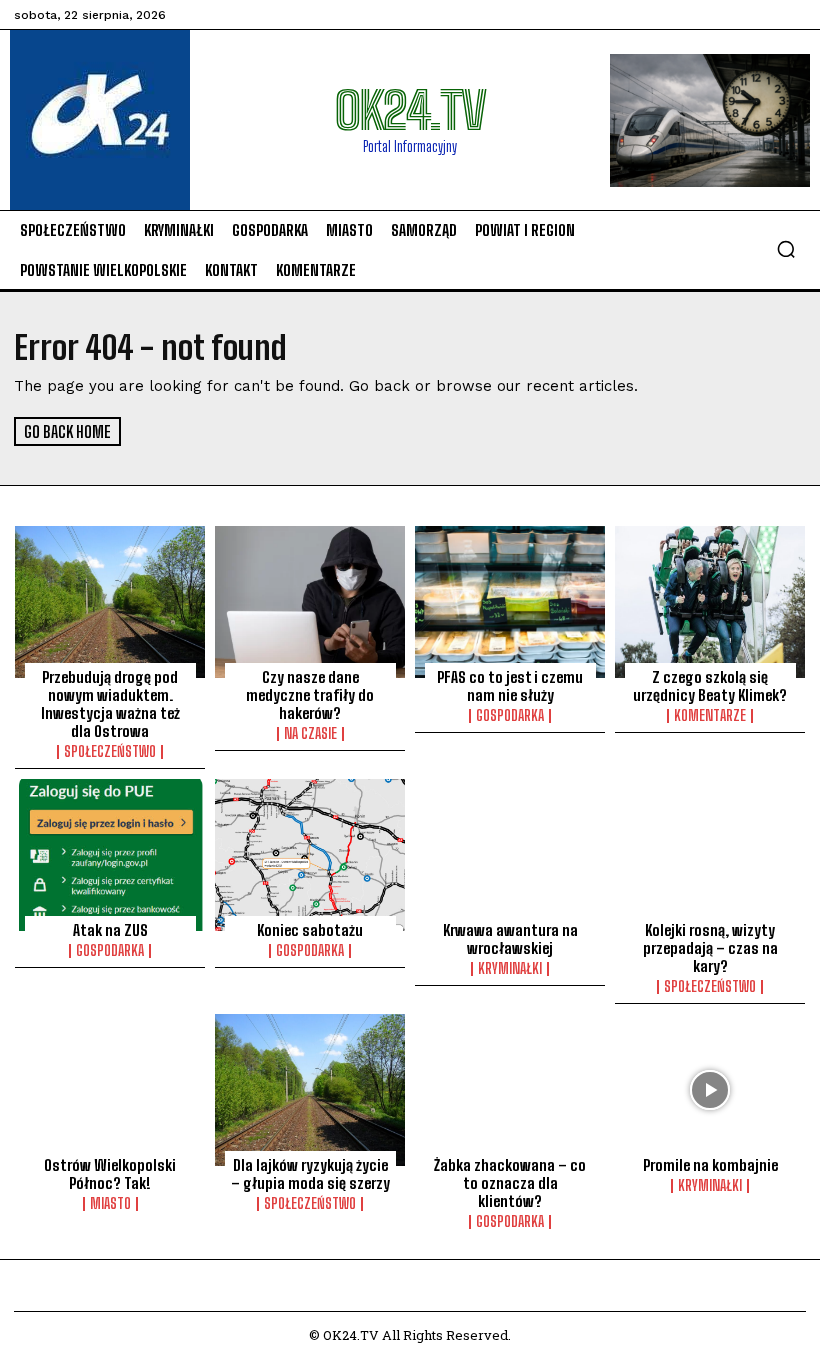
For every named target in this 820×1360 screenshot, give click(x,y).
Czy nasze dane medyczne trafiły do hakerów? (310, 695)
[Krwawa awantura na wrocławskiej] (510, 855)
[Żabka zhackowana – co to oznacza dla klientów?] (510, 1090)
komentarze (710, 716)
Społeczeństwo (110, 752)
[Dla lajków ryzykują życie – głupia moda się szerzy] (310, 1090)
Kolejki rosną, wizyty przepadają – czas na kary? (710, 948)
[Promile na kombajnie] (710, 1090)
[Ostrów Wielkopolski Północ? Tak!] (110, 1090)
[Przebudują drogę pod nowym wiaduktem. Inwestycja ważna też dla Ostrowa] (110, 602)
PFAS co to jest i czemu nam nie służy (510, 686)
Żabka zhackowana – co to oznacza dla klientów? (510, 1183)
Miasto (110, 1204)
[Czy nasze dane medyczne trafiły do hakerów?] (310, 602)
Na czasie (310, 734)
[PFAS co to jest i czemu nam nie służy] (510, 602)
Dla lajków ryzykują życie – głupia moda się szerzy (310, 1174)
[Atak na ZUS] (110, 855)
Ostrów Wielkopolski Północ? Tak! (110, 1174)
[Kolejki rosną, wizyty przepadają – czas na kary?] (710, 855)
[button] (786, 249)
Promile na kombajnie (710, 1165)
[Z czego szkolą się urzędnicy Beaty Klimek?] (710, 602)
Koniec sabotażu (310, 930)
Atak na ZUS (110, 930)
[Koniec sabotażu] (310, 855)
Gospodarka (510, 716)
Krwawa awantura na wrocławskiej (510, 939)
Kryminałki (510, 969)
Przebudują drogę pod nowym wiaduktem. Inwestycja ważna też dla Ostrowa (110, 704)
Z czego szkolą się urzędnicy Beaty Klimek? (710, 686)
